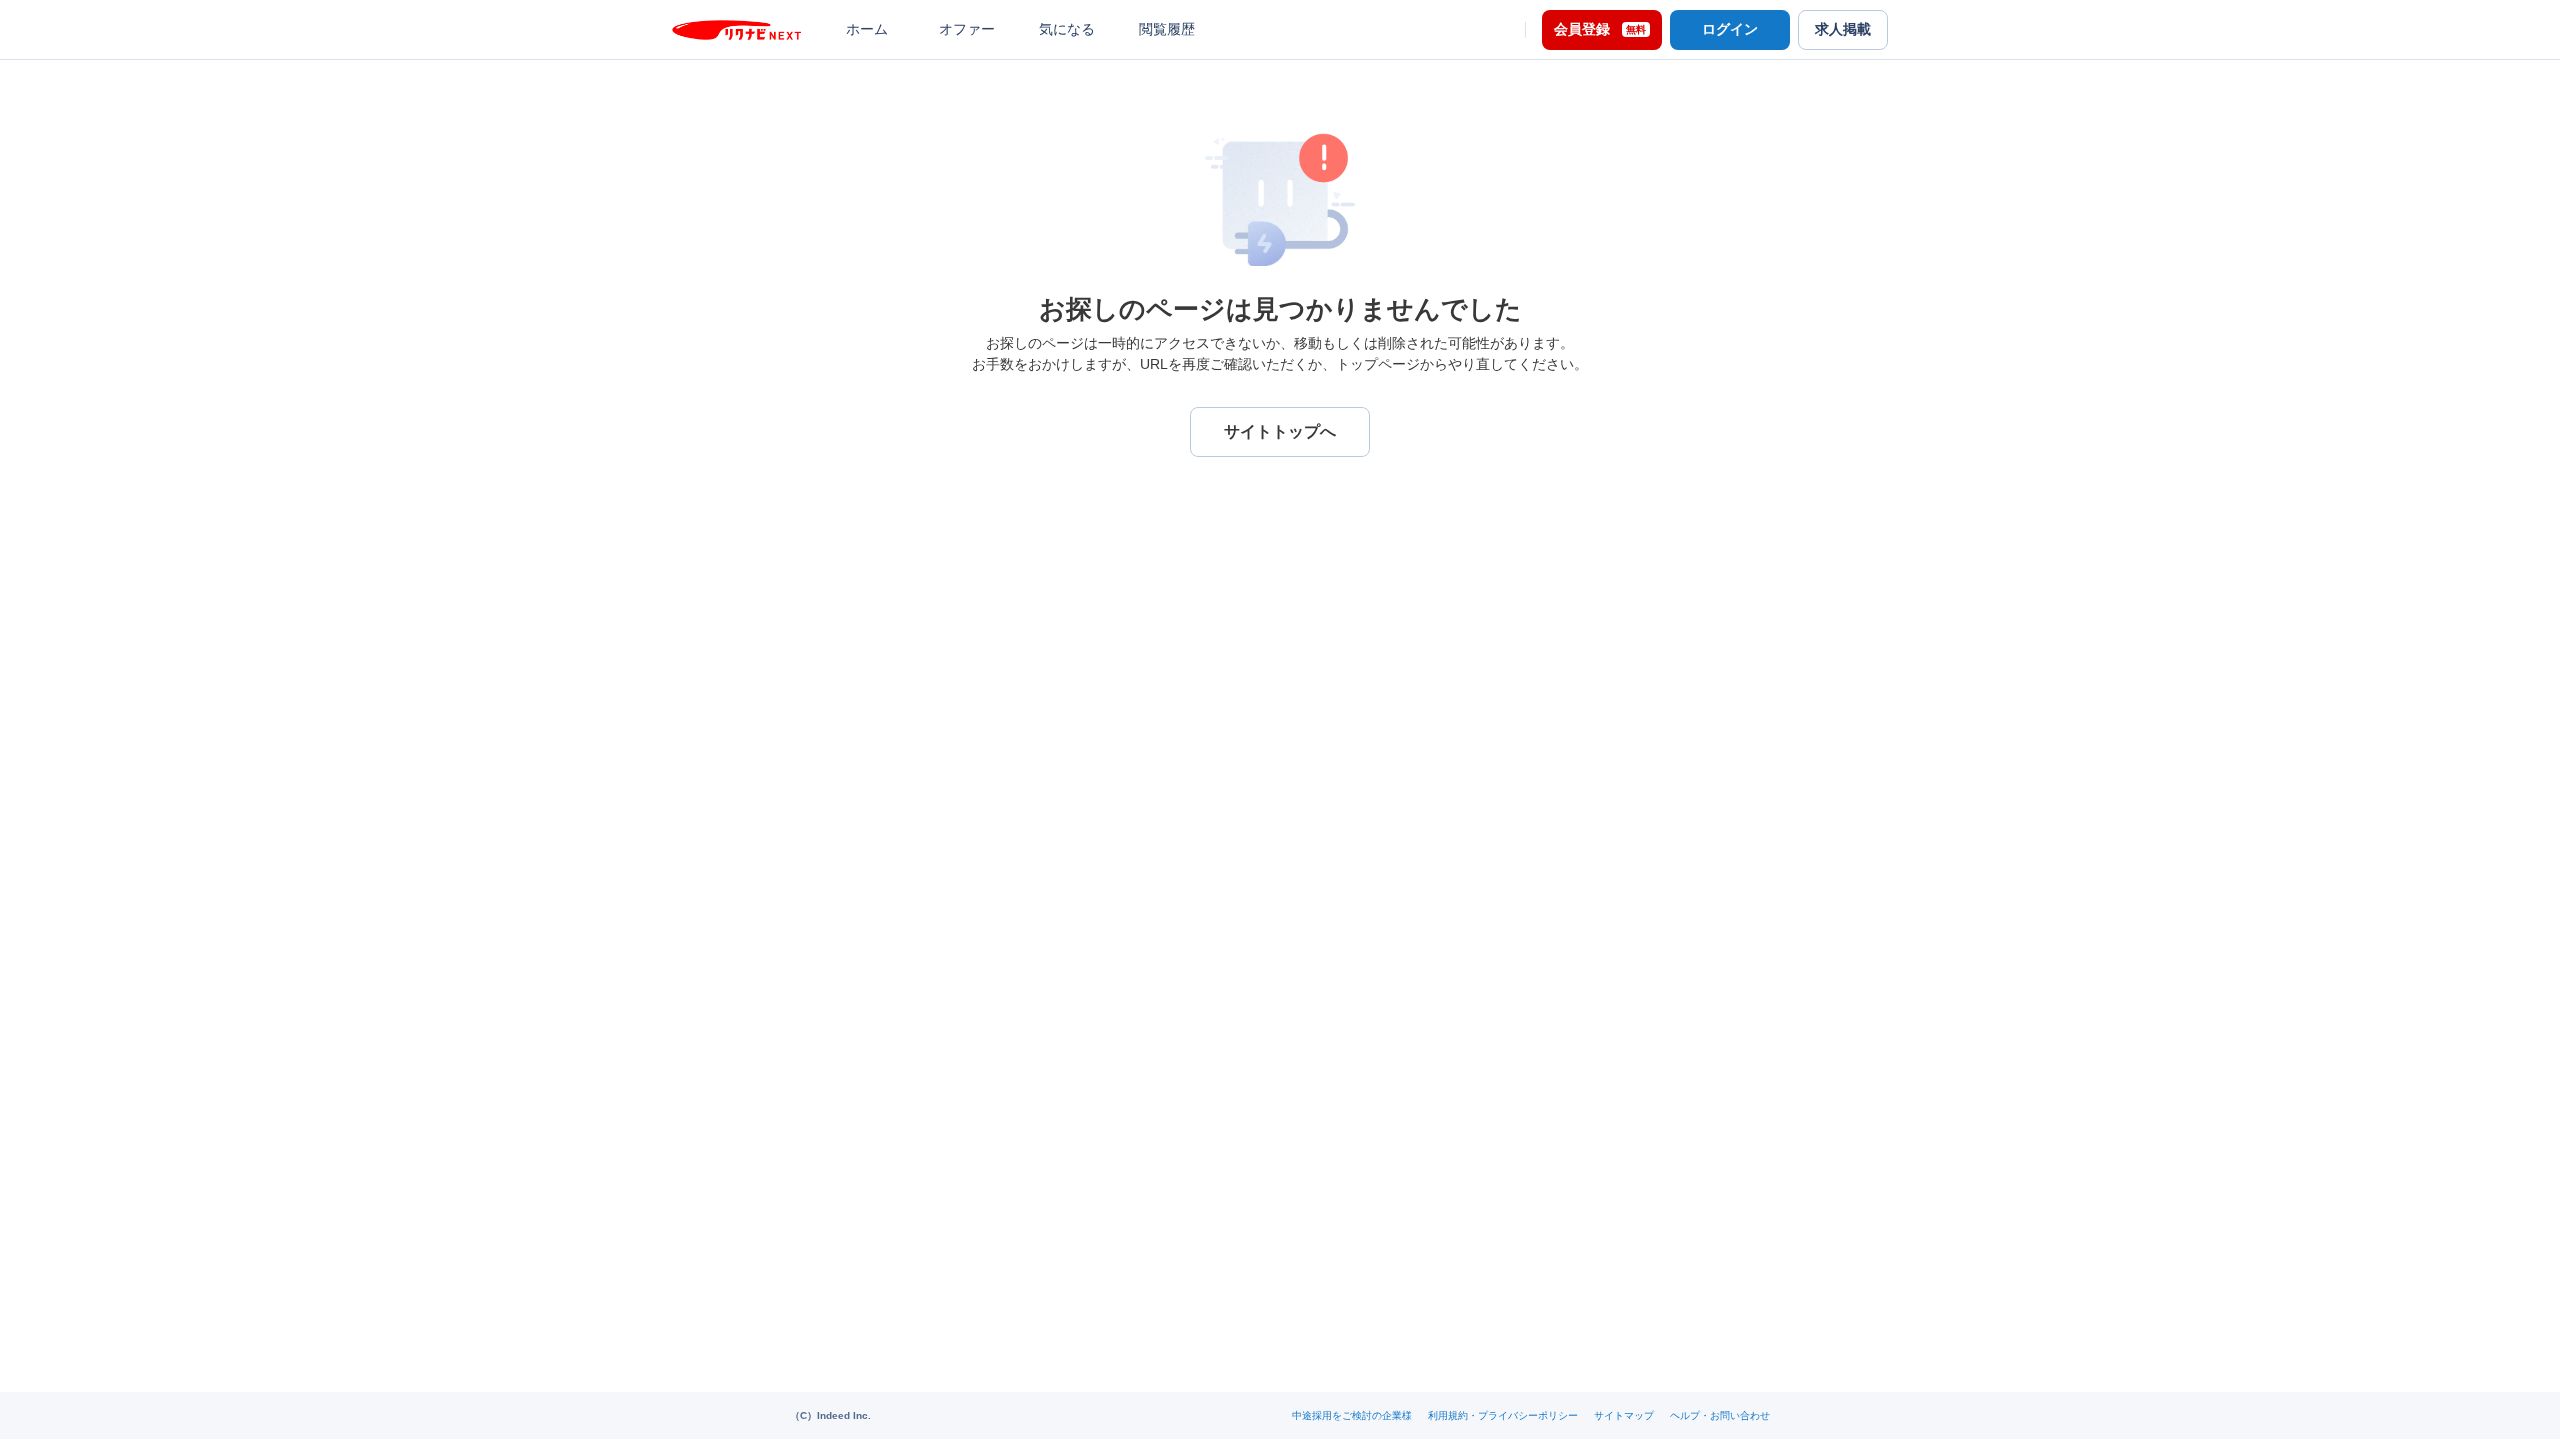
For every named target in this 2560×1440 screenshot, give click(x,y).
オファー (967, 29)
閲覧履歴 (1167, 29)
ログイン (1730, 29)
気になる (1067, 29)
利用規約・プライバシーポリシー (1503, 1415)
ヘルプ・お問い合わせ (1720, 1415)
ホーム (867, 29)
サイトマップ (1624, 1415)
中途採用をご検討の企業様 (1352, 1415)
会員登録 (1600, 29)
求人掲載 (1843, 29)
